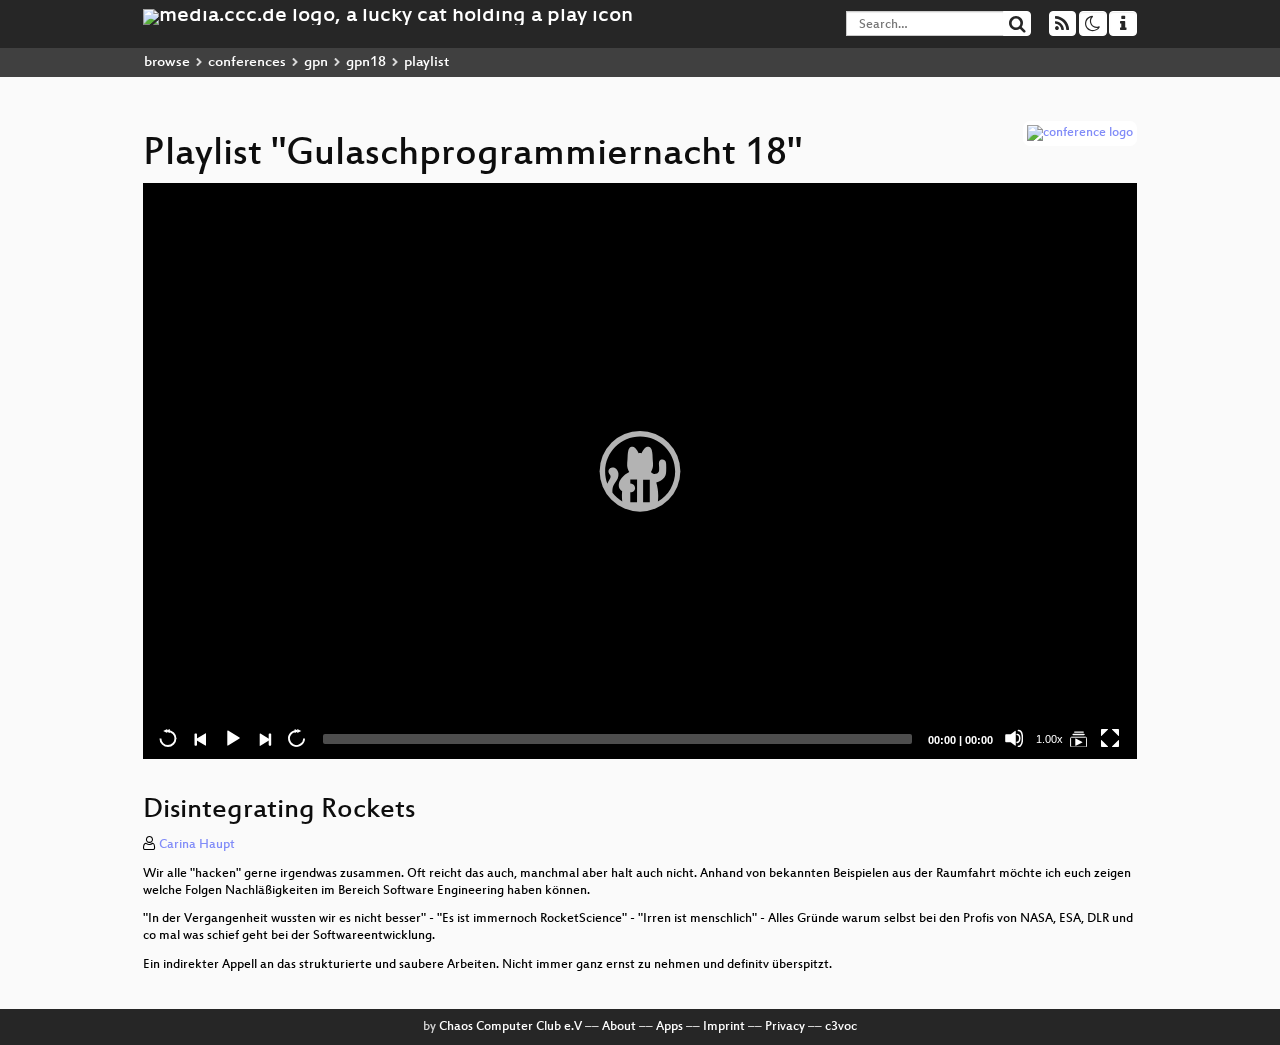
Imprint (724, 1027)
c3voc (841, 1027)
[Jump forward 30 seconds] (296, 738)
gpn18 (366, 62)
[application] (640, 471)
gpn (316, 62)
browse (167, 62)
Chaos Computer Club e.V (510, 1027)
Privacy (785, 1027)
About (619, 1027)
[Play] (640, 471)
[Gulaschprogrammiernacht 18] (1078, 738)
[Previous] (200, 738)
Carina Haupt (197, 845)
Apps (669, 1027)
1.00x (1049, 739)
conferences (247, 62)
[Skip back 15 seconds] (168, 738)
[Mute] (1014, 738)
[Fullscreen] (1110, 738)
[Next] (264, 738)
